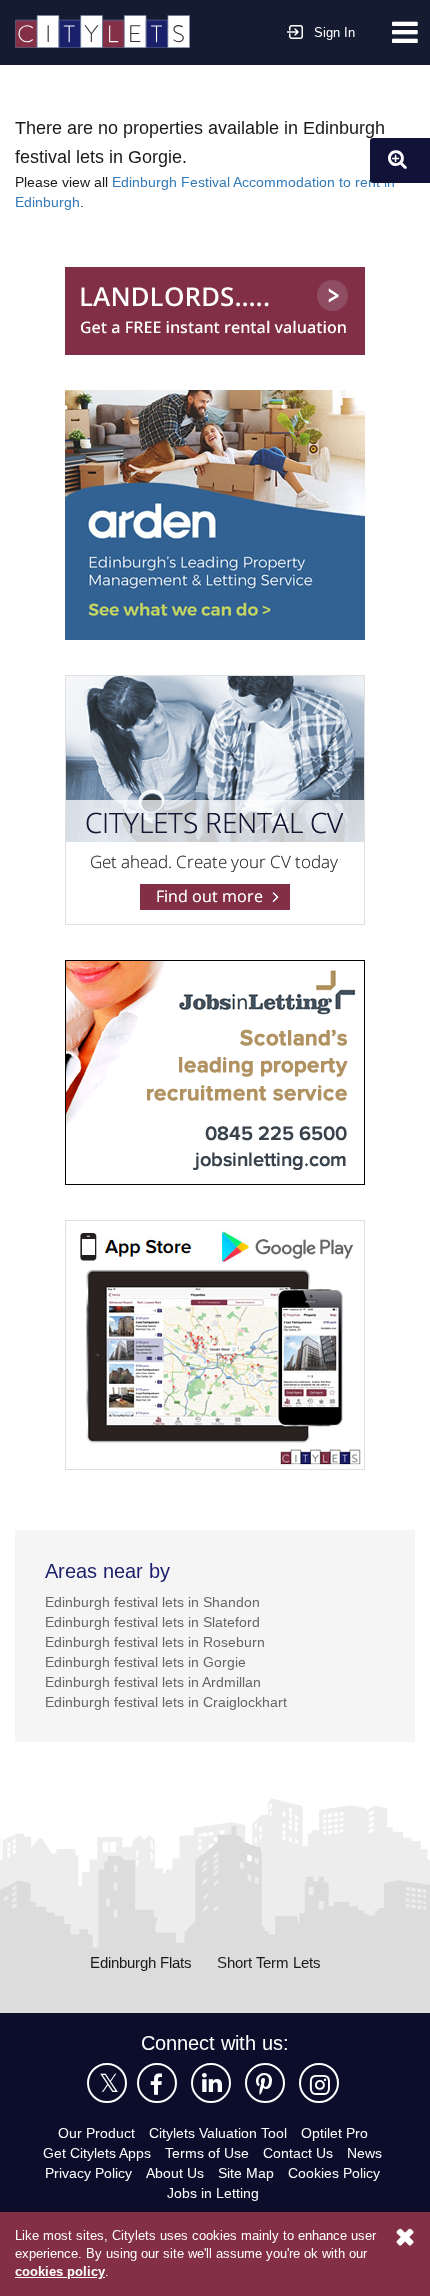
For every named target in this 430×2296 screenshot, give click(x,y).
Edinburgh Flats (141, 1962)
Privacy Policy (88, 2173)
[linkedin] (211, 2083)
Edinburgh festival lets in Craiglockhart (166, 1702)
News (364, 2153)
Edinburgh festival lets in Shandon (152, 1602)
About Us (175, 2173)
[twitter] (107, 2083)
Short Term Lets (269, 1962)
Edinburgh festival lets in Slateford (152, 1622)
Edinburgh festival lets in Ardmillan (153, 1682)
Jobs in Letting (213, 2193)
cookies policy (60, 2271)
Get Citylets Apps (97, 2153)
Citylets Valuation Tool (218, 2133)
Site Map (246, 2173)
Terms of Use (207, 2153)
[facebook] (157, 2083)
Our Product (96, 2133)
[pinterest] (265, 2083)
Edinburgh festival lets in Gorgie (145, 1662)
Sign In (334, 32)
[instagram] (319, 2083)
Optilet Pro (334, 2133)
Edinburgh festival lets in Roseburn (155, 1642)
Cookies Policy (334, 2173)
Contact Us (298, 2153)
